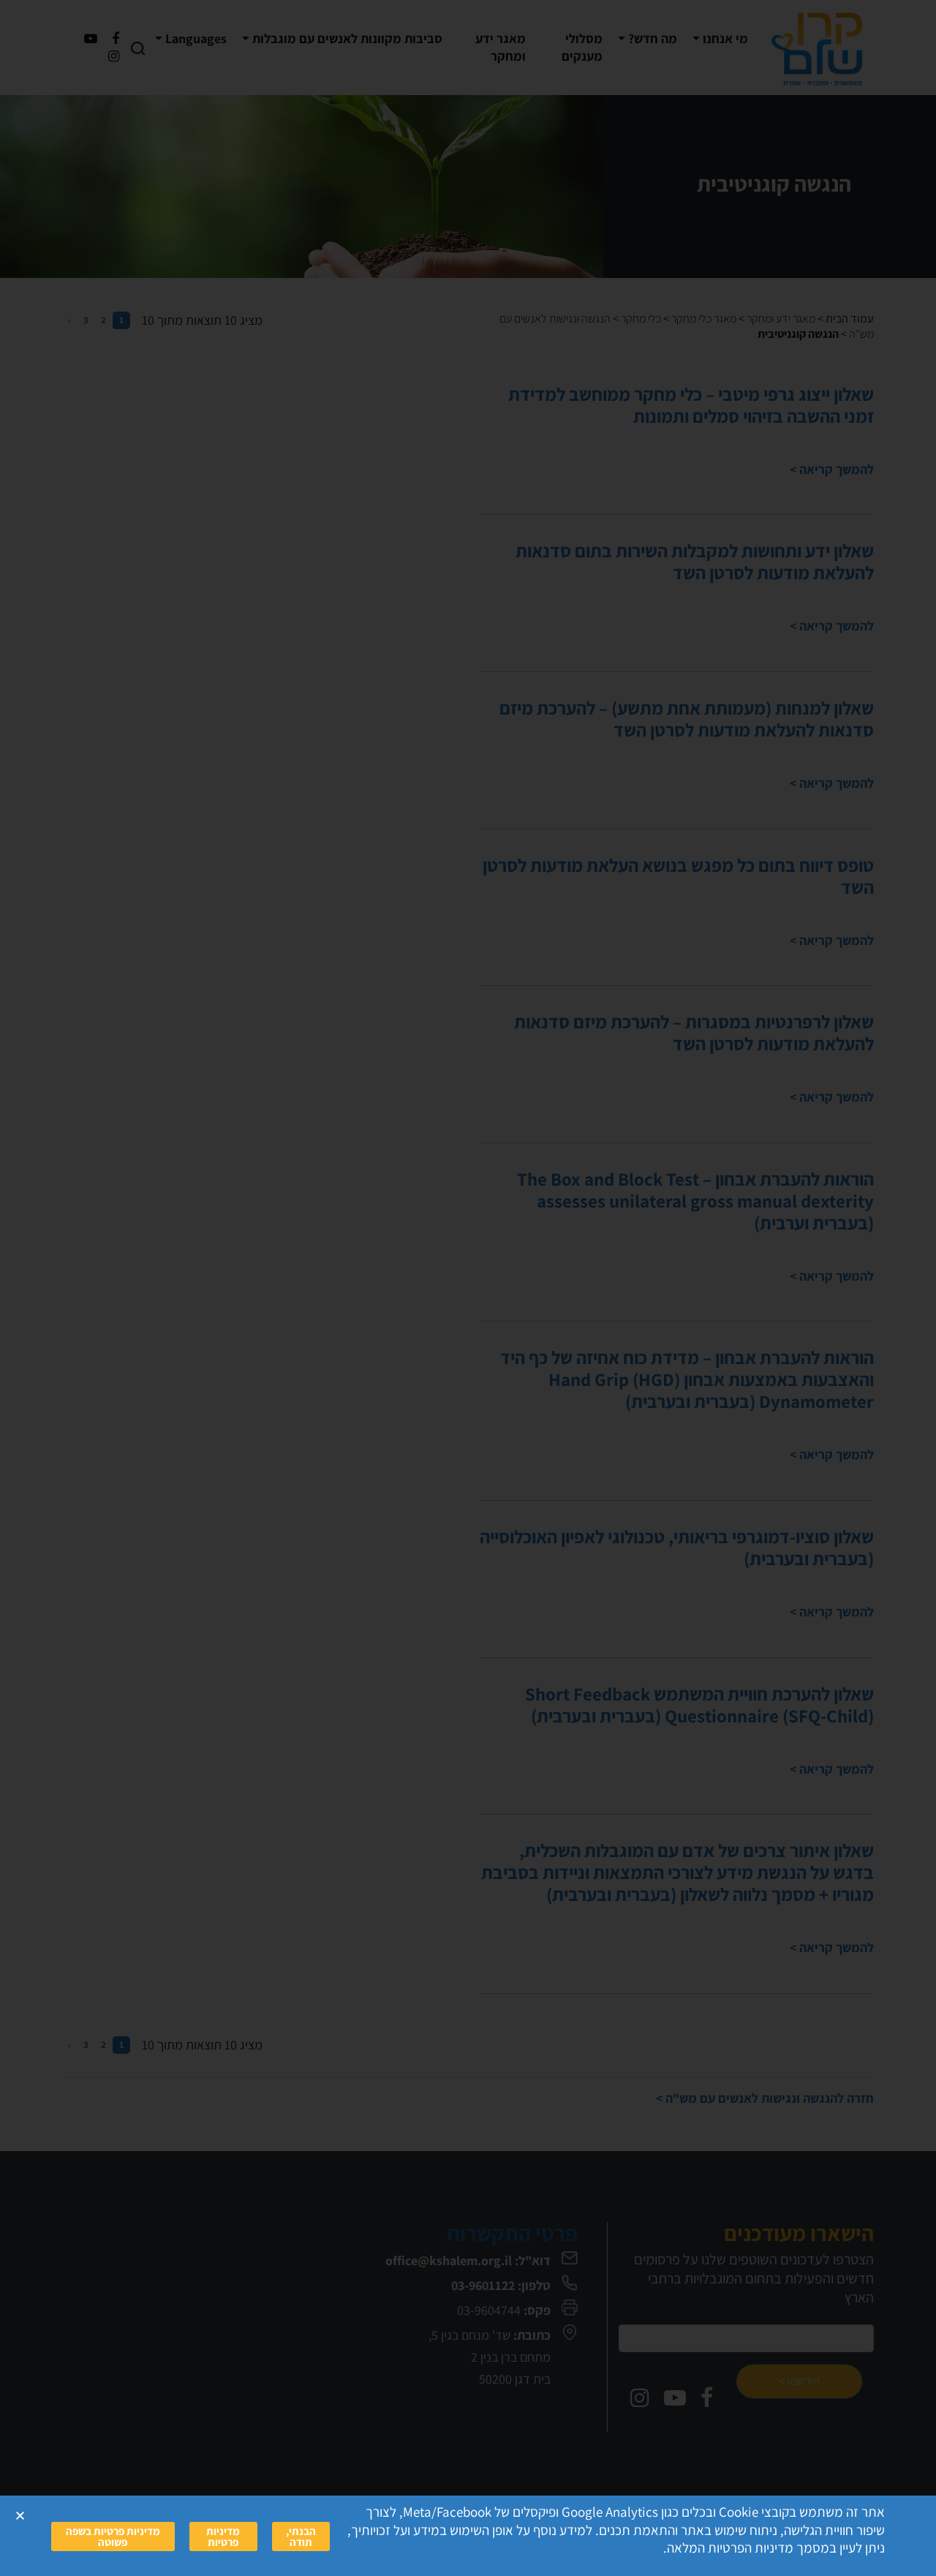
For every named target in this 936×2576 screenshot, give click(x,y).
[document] (468, 1288)
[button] (20, 2516)
